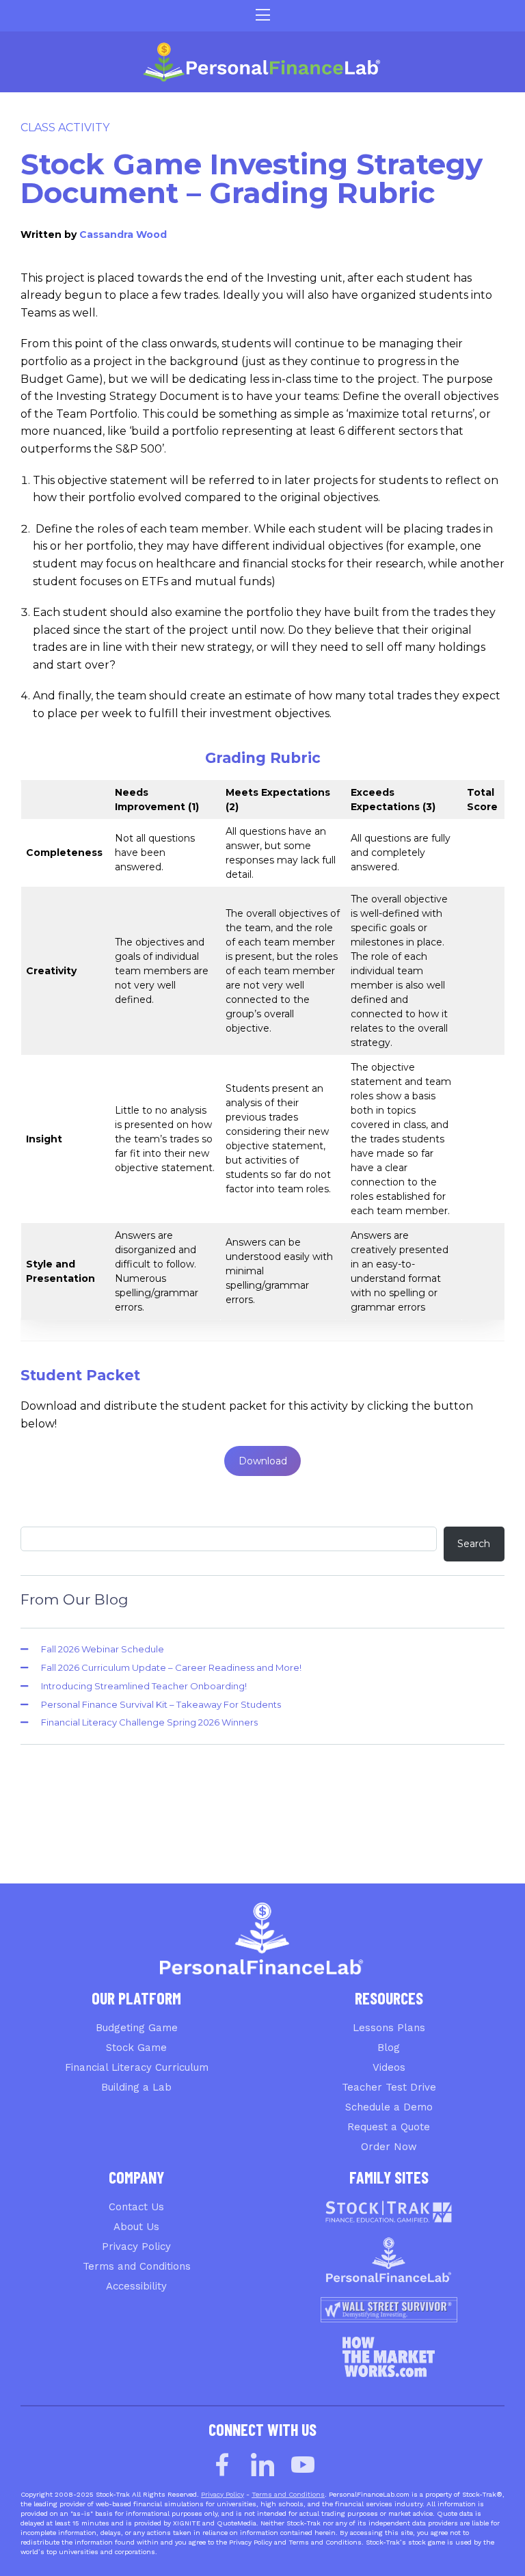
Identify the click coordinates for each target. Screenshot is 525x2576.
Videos (389, 2067)
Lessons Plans (389, 2028)
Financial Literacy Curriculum (137, 2067)
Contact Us (136, 2207)
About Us (136, 2227)
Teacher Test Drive (389, 2087)
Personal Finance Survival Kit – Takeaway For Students (161, 1704)
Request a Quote (389, 2127)
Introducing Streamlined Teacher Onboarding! (144, 1686)
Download (263, 1461)
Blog (389, 2048)
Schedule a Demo (389, 2107)
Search (474, 1544)
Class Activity (65, 128)
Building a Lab (136, 2087)
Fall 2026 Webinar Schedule (103, 1649)
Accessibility (136, 2286)
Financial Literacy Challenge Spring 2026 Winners (149, 1722)
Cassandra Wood (123, 234)
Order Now (389, 2147)
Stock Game (136, 2048)
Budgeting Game (137, 2028)
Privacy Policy (136, 2246)
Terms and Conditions (137, 2266)
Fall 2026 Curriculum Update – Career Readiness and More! (171, 1667)
